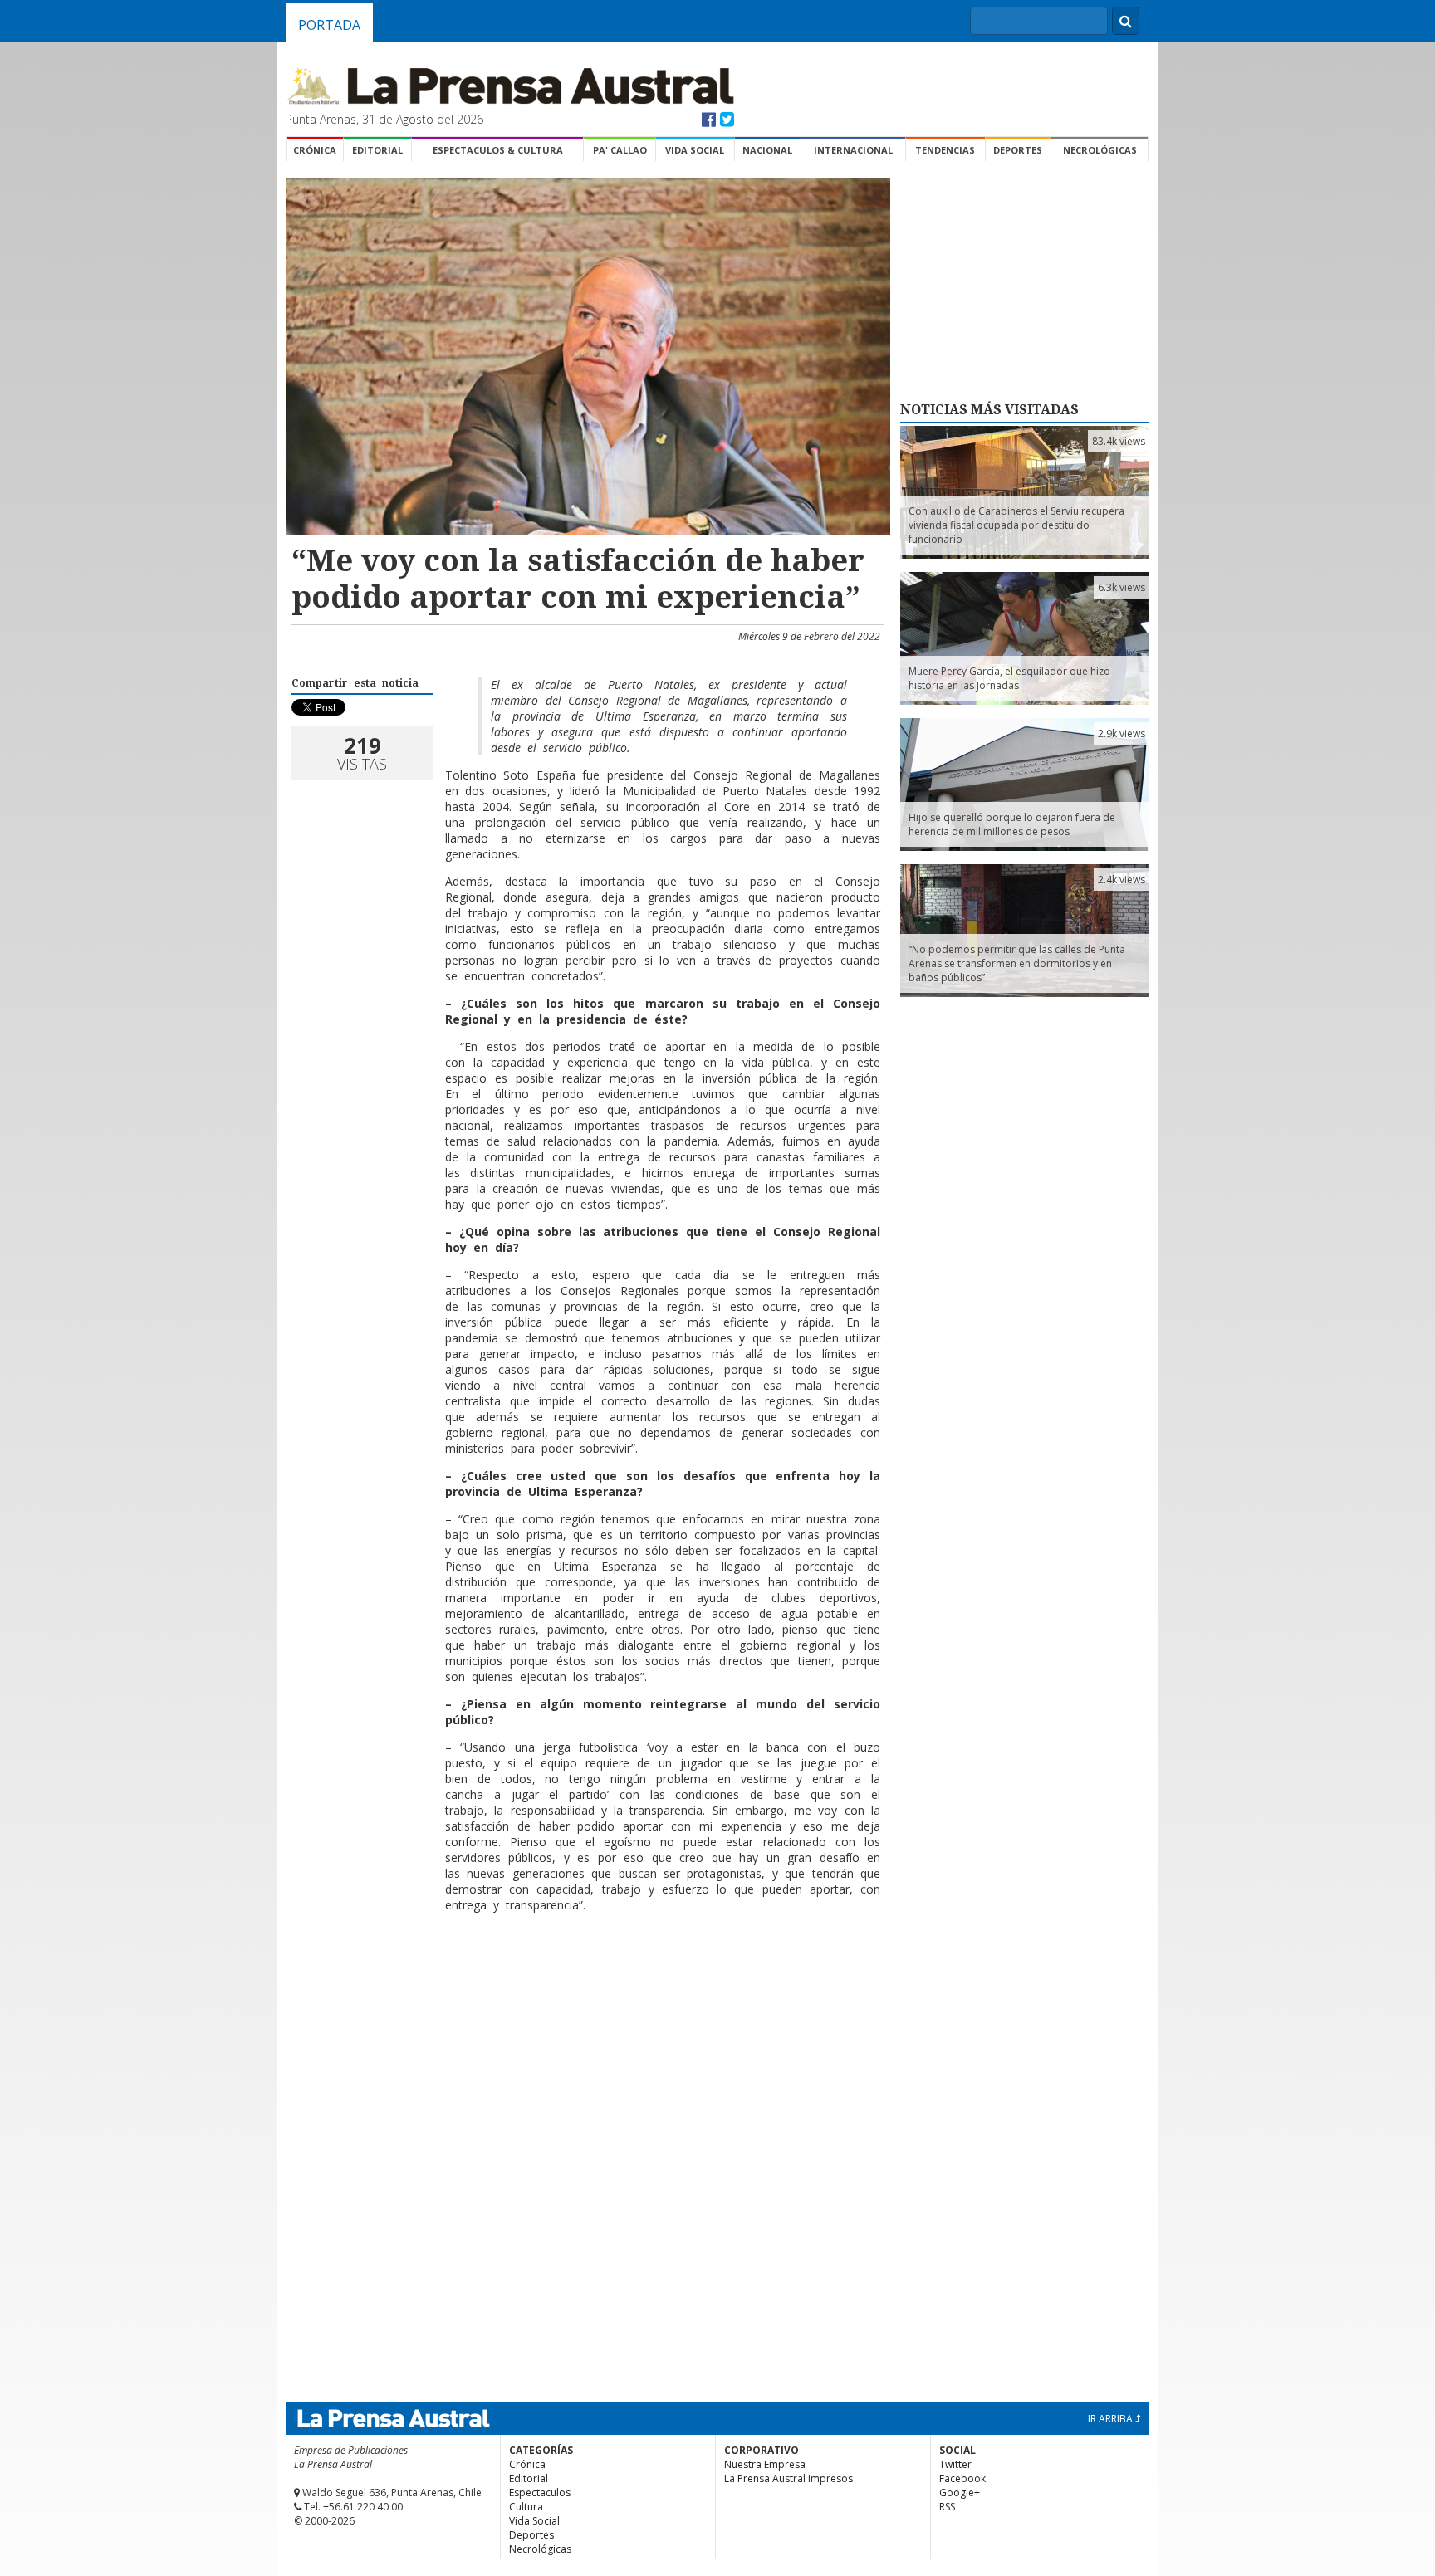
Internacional (853, 150)
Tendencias (945, 150)
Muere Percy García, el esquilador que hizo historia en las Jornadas (1009, 678)
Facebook (962, 2478)
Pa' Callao (620, 150)
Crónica (315, 150)
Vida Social (695, 150)
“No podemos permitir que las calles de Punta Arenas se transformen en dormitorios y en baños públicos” (1017, 963)
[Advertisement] (585, 1979)
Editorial (377, 150)
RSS (947, 2507)
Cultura (526, 2507)
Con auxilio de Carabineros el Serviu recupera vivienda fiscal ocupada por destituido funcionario (1016, 525)
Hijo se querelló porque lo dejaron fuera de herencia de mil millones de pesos (1012, 824)
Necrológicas (1100, 150)
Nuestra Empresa (765, 2464)
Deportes (1018, 150)
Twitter (955, 2464)
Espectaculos (540, 2493)
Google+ (960, 2493)
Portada (329, 25)
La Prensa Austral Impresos (789, 2478)
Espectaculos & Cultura (498, 150)
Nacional (767, 150)
